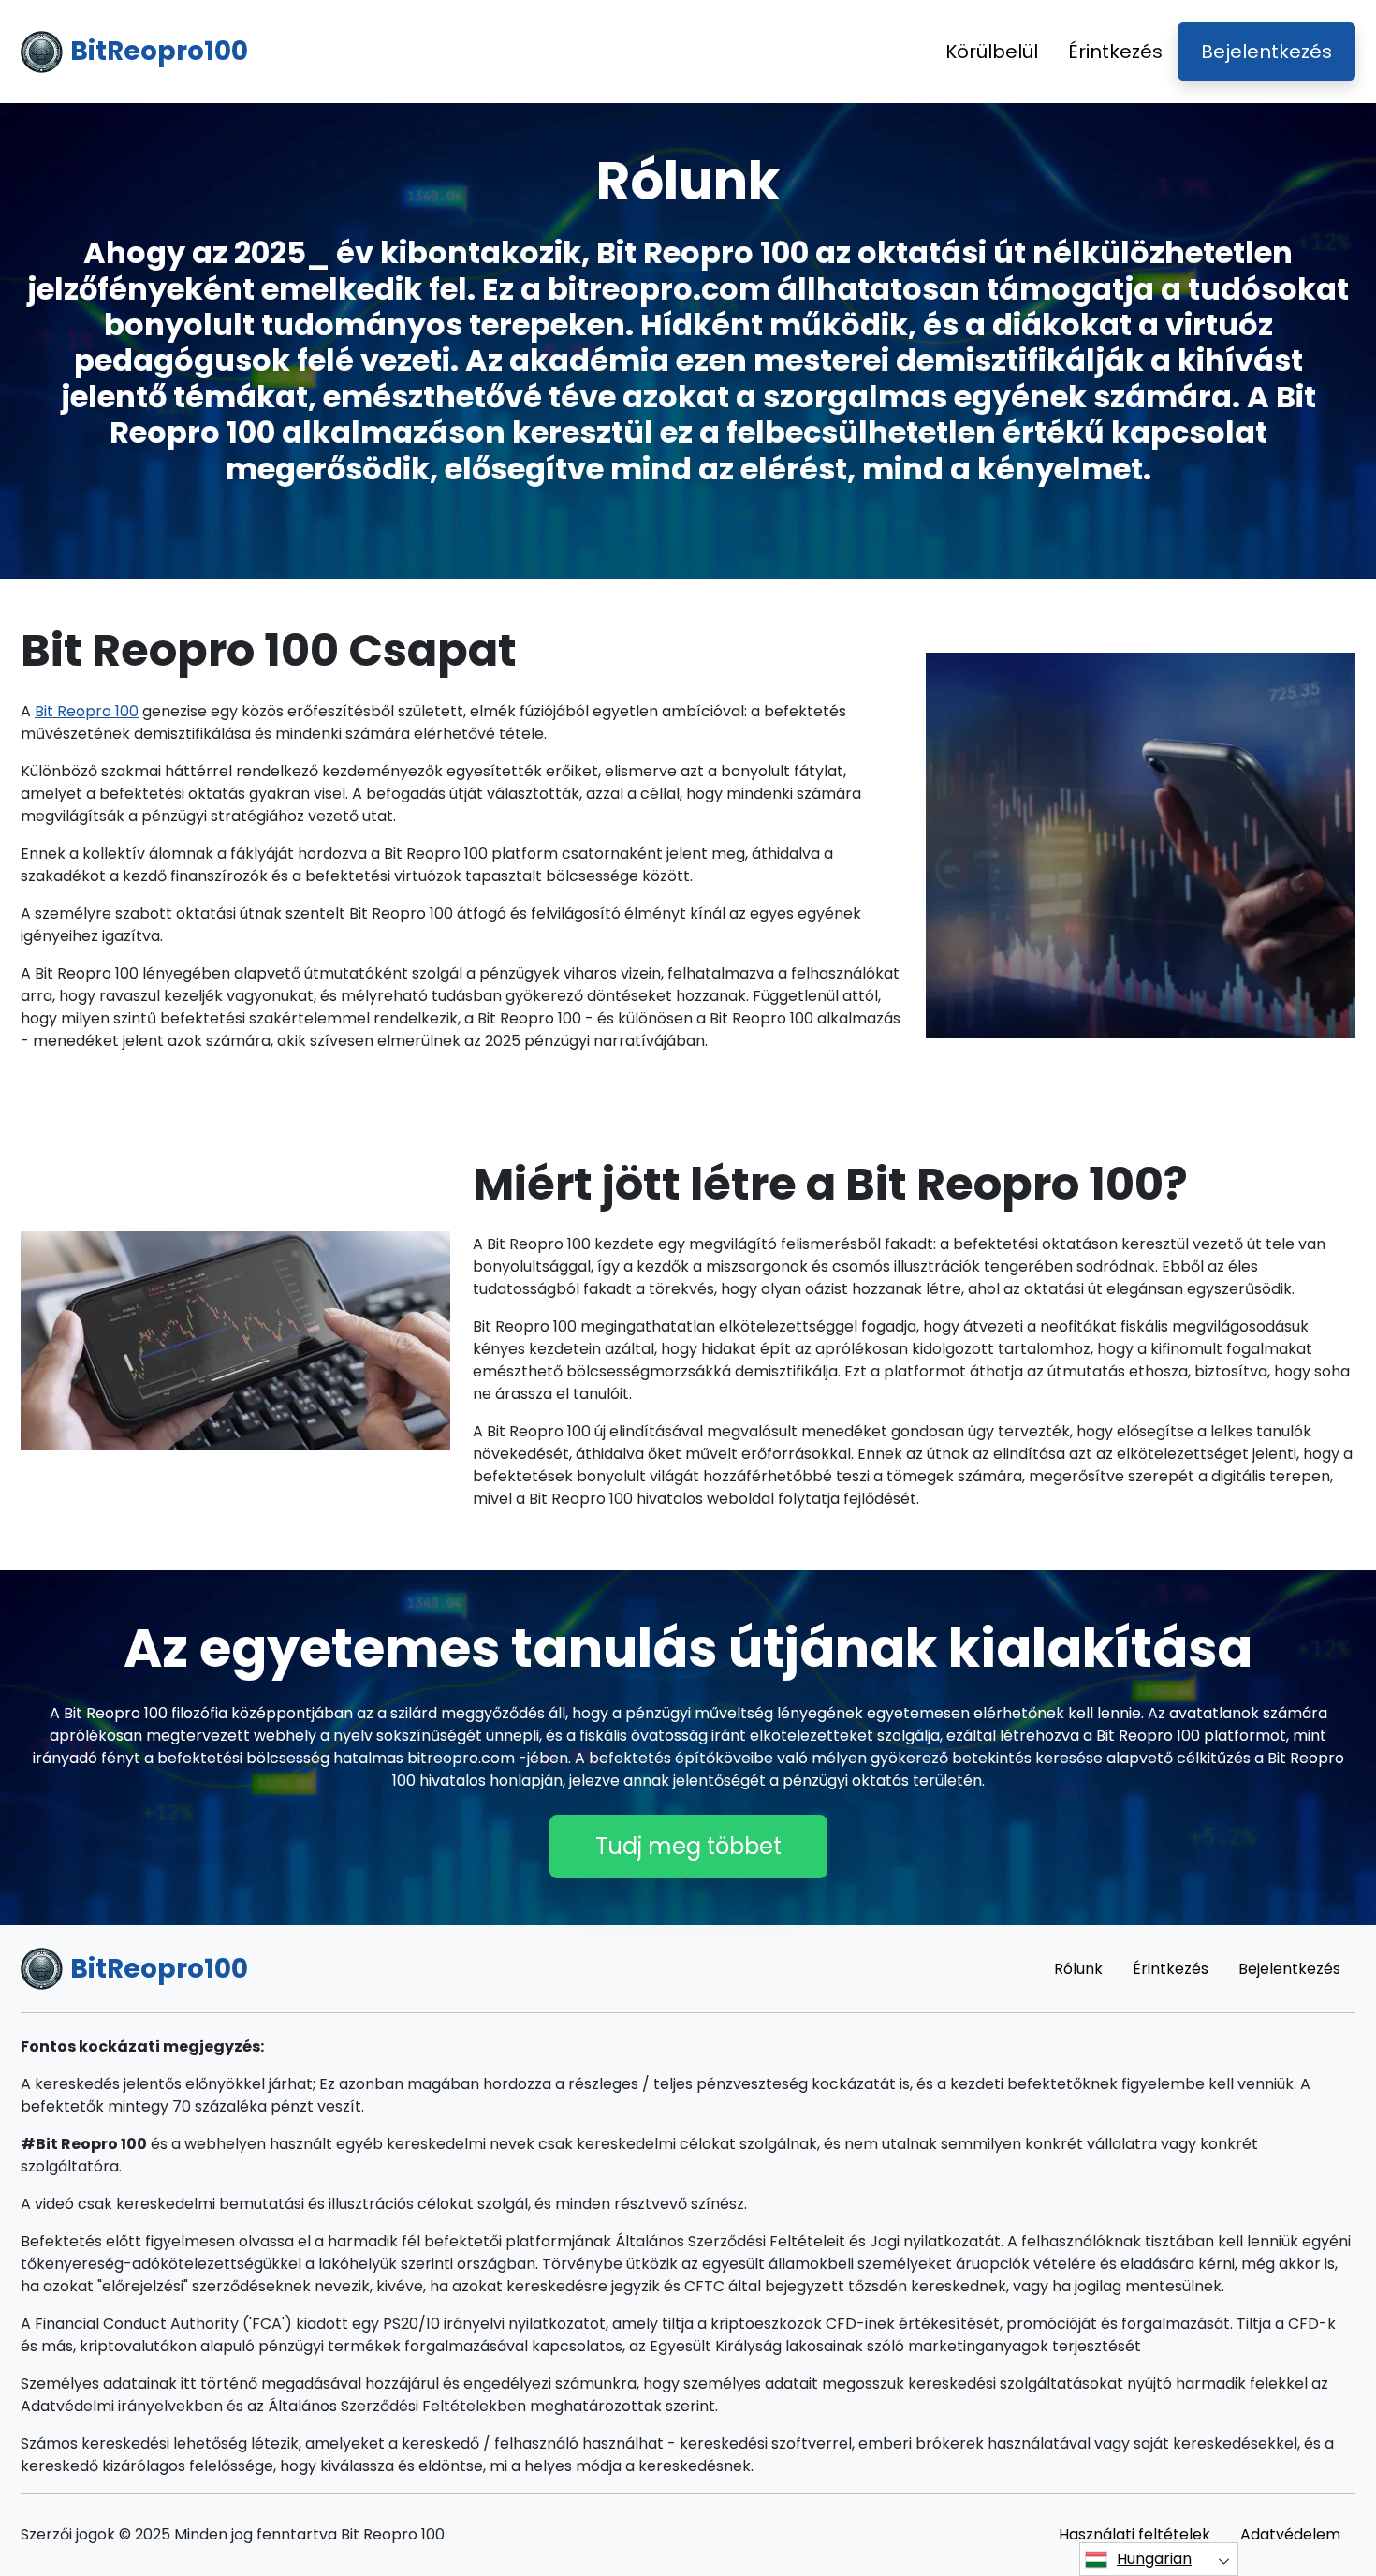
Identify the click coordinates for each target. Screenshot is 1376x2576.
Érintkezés (1115, 52)
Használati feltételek (1134, 2534)
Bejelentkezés (1266, 52)
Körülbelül (992, 52)
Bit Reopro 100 (87, 711)
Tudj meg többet (688, 1846)
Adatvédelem (1290, 2534)
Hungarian (1154, 2559)
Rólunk (1078, 1969)
